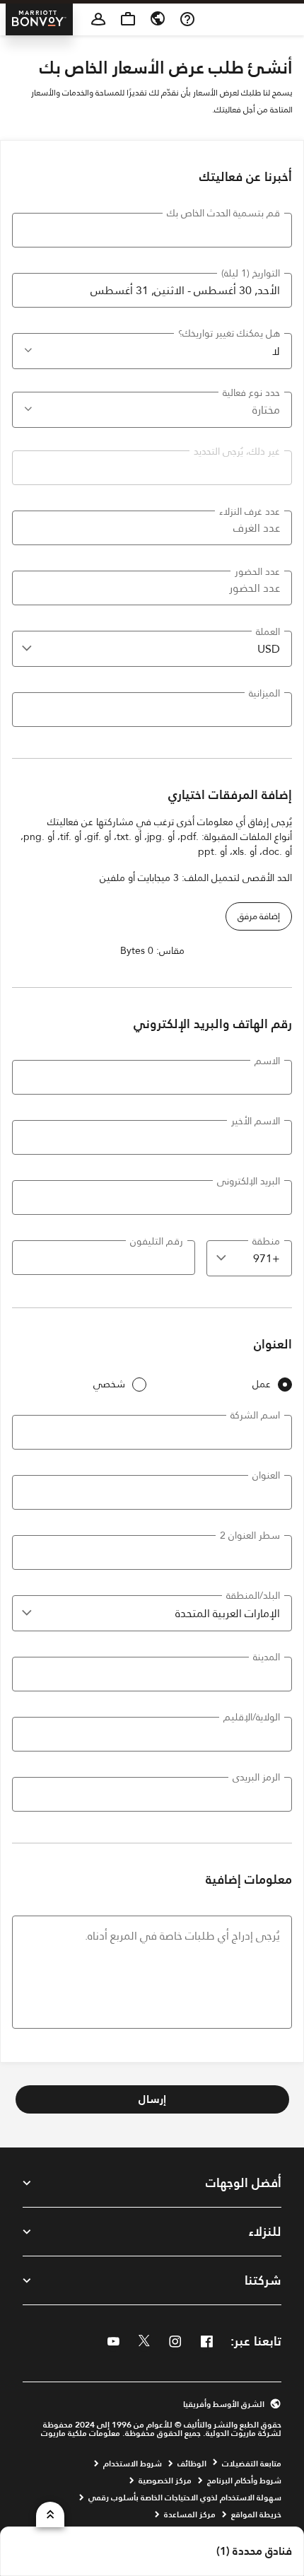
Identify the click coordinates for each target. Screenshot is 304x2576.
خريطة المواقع (256, 2514)
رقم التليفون (157, 1241)
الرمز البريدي (256, 1777)
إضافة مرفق (259, 916)
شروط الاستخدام (133, 2464)
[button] (27, 349)
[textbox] (152, 230)
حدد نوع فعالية (251, 392)
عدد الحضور (257, 571)
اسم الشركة (255, 1415)
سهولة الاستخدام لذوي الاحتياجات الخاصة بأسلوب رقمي (185, 2498)
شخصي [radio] (109, 1384)
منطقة (266, 1241)
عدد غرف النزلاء (250, 511)
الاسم (267, 1061)
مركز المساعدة (190, 2514)
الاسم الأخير (256, 1121)
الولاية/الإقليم (252, 1717)
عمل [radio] (262, 1384)
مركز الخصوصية (165, 2481)
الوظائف (192, 2464)
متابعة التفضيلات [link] (252, 2464)
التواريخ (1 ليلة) (251, 273)
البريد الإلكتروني (249, 1181)
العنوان (266, 1475)
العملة (268, 631)
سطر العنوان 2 (250, 1535)
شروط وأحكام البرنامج (244, 2481)
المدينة (267, 1657)
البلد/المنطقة (253, 1595)
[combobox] (152, 649)
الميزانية (264, 693)
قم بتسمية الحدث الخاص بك (223, 213)
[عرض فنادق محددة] (50, 2514)
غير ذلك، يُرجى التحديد (237, 451)
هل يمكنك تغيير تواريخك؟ (229, 333)
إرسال (152, 2099)
